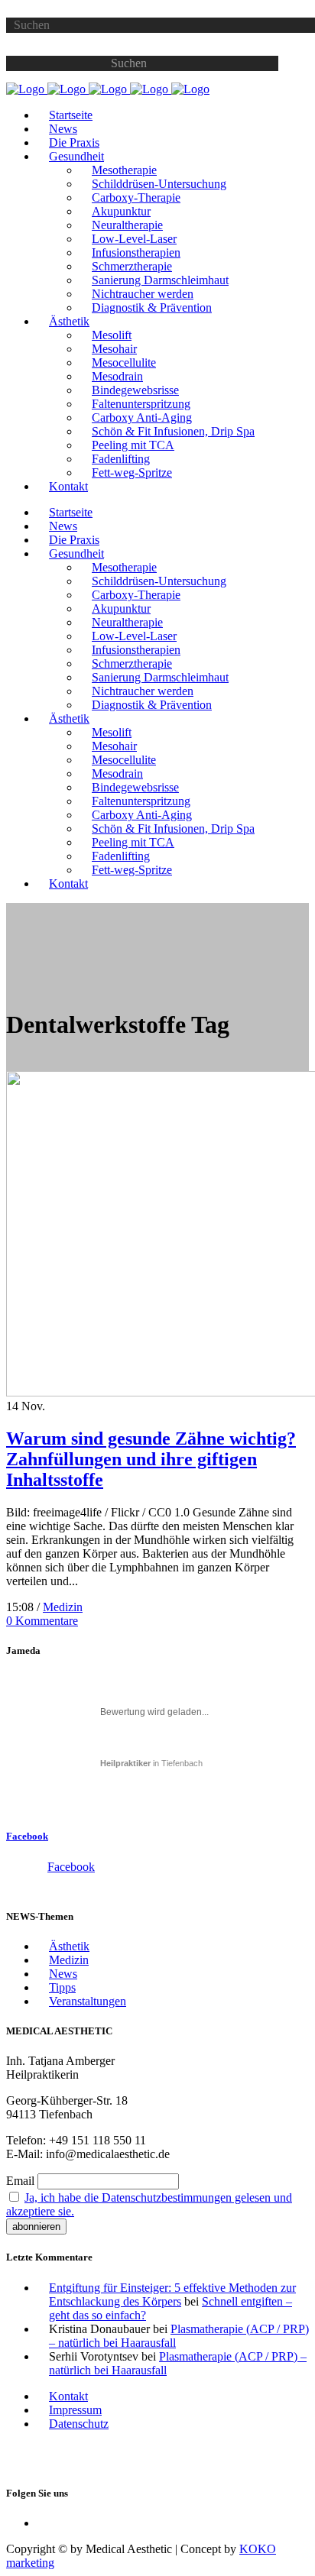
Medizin (63, 1607)
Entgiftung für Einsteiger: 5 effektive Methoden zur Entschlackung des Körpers (172, 2294)
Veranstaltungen (88, 2001)
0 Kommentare (42, 1621)
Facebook (27, 1836)
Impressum (75, 2410)
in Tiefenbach (151, 1763)
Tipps (62, 1987)
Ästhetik (69, 1946)
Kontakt (68, 2396)
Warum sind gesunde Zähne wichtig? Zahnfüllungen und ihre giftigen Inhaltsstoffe (151, 1459)
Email (20, 2181)
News (63, 1974)
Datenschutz (79, 2424)
